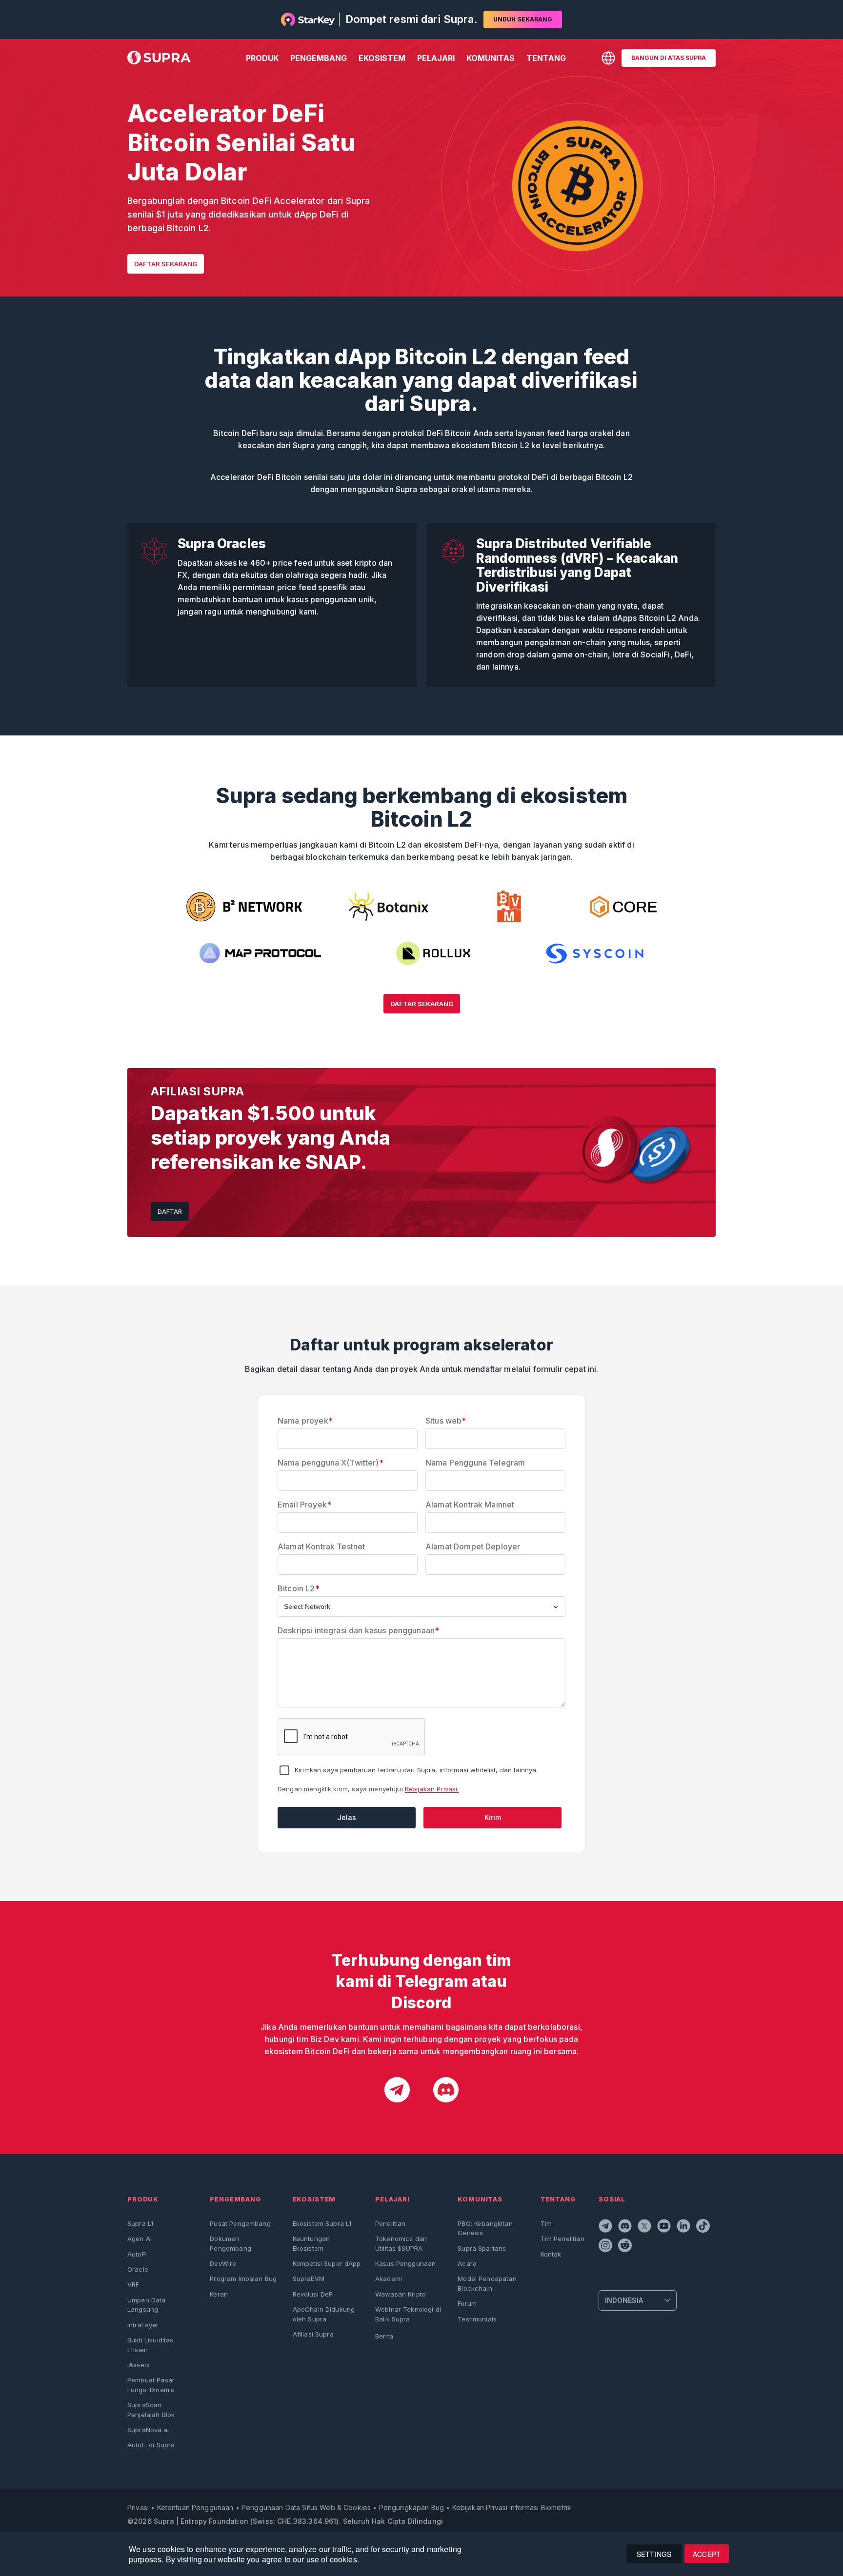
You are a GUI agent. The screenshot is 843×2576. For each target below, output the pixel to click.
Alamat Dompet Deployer (473, 1546)
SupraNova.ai (148, 2430)
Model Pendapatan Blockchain (487, 2283)
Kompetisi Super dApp (327, 2263)
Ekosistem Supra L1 (322, 2223)
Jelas (347, 1817)
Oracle (138, 2269)
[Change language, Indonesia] (608, 58)
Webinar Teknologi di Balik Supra (408, 2314)
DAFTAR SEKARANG (166, 264)
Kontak (551, 2254)
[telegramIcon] (397, 2091)
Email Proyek (304, 1505)
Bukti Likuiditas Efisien (150, 2345)
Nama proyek (305, 1421)
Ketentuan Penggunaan (195, 2507)
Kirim (493, 1817)
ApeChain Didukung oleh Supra (324, 2314)
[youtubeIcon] (665, 2227)
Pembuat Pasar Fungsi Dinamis (151, 2385)
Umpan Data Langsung (147, 2305)
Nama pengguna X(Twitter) (331, 1463)
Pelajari (436, 58)
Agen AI (140, 2239)
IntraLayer (143, 2325)
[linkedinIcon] (684, 2227)
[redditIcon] (626, 2247)
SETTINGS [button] (654, 2554)
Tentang (546, 58)
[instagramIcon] (606, 2247)
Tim (546, 2223)
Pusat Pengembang (240, 2223)
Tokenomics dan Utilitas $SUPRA (401, 2243)
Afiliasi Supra (313, 2334)
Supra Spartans (482, 2248)
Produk (262, 58)
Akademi (389, 2279)
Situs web (446, 1421)
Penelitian (391, 2223)
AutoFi (137, 2254)
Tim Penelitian (562, 2239)
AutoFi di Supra (151, 2445)
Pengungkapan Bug (411, 2507)
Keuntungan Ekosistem (311, 2243)
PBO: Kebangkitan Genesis (485, 2228)
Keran (219, 2294)
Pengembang (319, 58)
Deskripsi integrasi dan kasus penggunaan (358, 1630)
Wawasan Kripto (401, 2294)
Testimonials (477, 2319)
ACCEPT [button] (707, 2554)
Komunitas (491, 58)
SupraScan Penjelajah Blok (151, 2409)
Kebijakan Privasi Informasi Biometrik (512, 2507)
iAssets (139, 2365)
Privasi (138, 2507)
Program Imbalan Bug (243, 2279)
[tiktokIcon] (704, 2227)
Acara (467, 2263)
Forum (467, 2303)
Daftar (170, 1211)
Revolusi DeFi (313, 2294)
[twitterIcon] (645, 2227)
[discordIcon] (446, 2091)
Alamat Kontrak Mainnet (470, 1505)
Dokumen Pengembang (231, 2243)
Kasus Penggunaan (405, 2263)
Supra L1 (140, 2223)
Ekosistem (382, 58)
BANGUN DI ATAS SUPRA (669, 58)
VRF (133, 2284)
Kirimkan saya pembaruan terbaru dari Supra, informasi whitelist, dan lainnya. (416, 1770)
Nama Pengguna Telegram (475, 1463)
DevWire (223, 2263)
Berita (384, 2336)
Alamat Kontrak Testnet (321, 1546)
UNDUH (523, 19)
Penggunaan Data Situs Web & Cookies (306, 2507)
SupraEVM (309, 2279)
